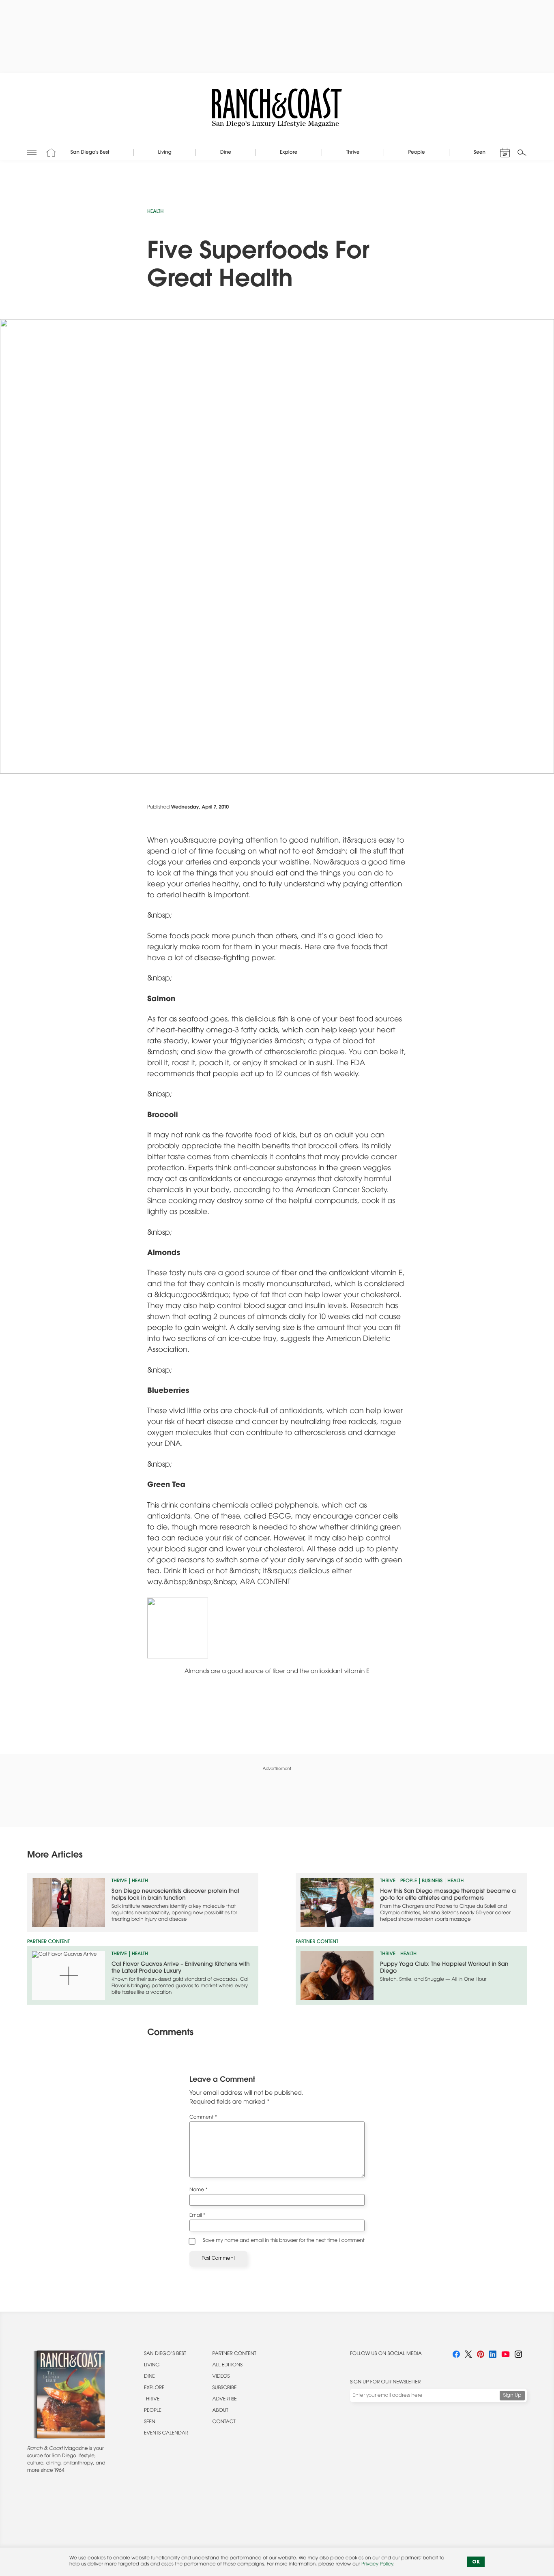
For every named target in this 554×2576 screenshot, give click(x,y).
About (220, 2411)
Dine (149, 2377)
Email (197, 2216)
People (409, 1881)
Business (432, 1881)
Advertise (225, 2400)
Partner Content (234, 2354)
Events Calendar (166, 2434)
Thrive (119, 1881)
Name (199, 2190)
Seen (150, 2422)
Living (152, 2366)
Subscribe (225, 2388)
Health (155, 212)
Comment (203, 2118)
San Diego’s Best (165, 2354)
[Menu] (32, 152)
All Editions (228, 2366)
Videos (221, 2377)
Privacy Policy (377, 2565)
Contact (224, 2422)
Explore (154, 2388)
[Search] (522, 152)
